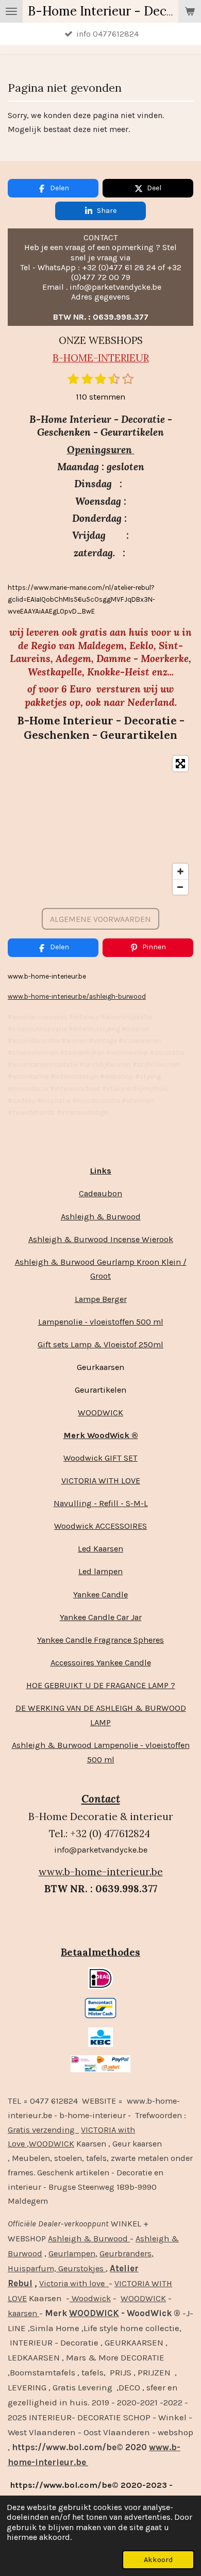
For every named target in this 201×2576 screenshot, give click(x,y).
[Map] (100, 825)
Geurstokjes (81, 2268)
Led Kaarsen (100, 1549)
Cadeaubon (100, 1193)
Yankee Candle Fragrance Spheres (100, 1640)
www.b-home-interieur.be (101, 1872)
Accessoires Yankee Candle (101, 1663)
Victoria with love (74, 2283)
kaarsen (23, 2313)
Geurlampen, (73, 2253)
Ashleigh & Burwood (101, 1217)
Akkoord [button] (158, 2560)
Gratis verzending (43, 2130)
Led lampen (100, 1571)
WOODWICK (100, 1413)
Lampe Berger (101, 1299)
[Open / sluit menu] (11, 11)
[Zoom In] (180, 871)
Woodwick (90, 2298)
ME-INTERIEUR (114, 358)
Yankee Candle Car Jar (101, 1617)
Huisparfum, (32, 2268)
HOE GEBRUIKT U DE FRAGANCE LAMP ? (101, 1685)
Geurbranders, (127, 2253)
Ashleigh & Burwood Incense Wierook (101, 1239)
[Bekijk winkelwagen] (190, 11)
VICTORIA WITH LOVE (101, 1481)
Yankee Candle (100, 1595)
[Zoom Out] (180, 887)
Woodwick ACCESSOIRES (100, 1526)
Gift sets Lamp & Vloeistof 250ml (100, 1344)
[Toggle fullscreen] (180, 764)
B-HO (65, 358)
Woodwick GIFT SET (100, 1458)
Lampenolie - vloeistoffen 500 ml (101, 1322)
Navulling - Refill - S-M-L (101, 1503)
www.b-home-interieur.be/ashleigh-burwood (77, 996)
